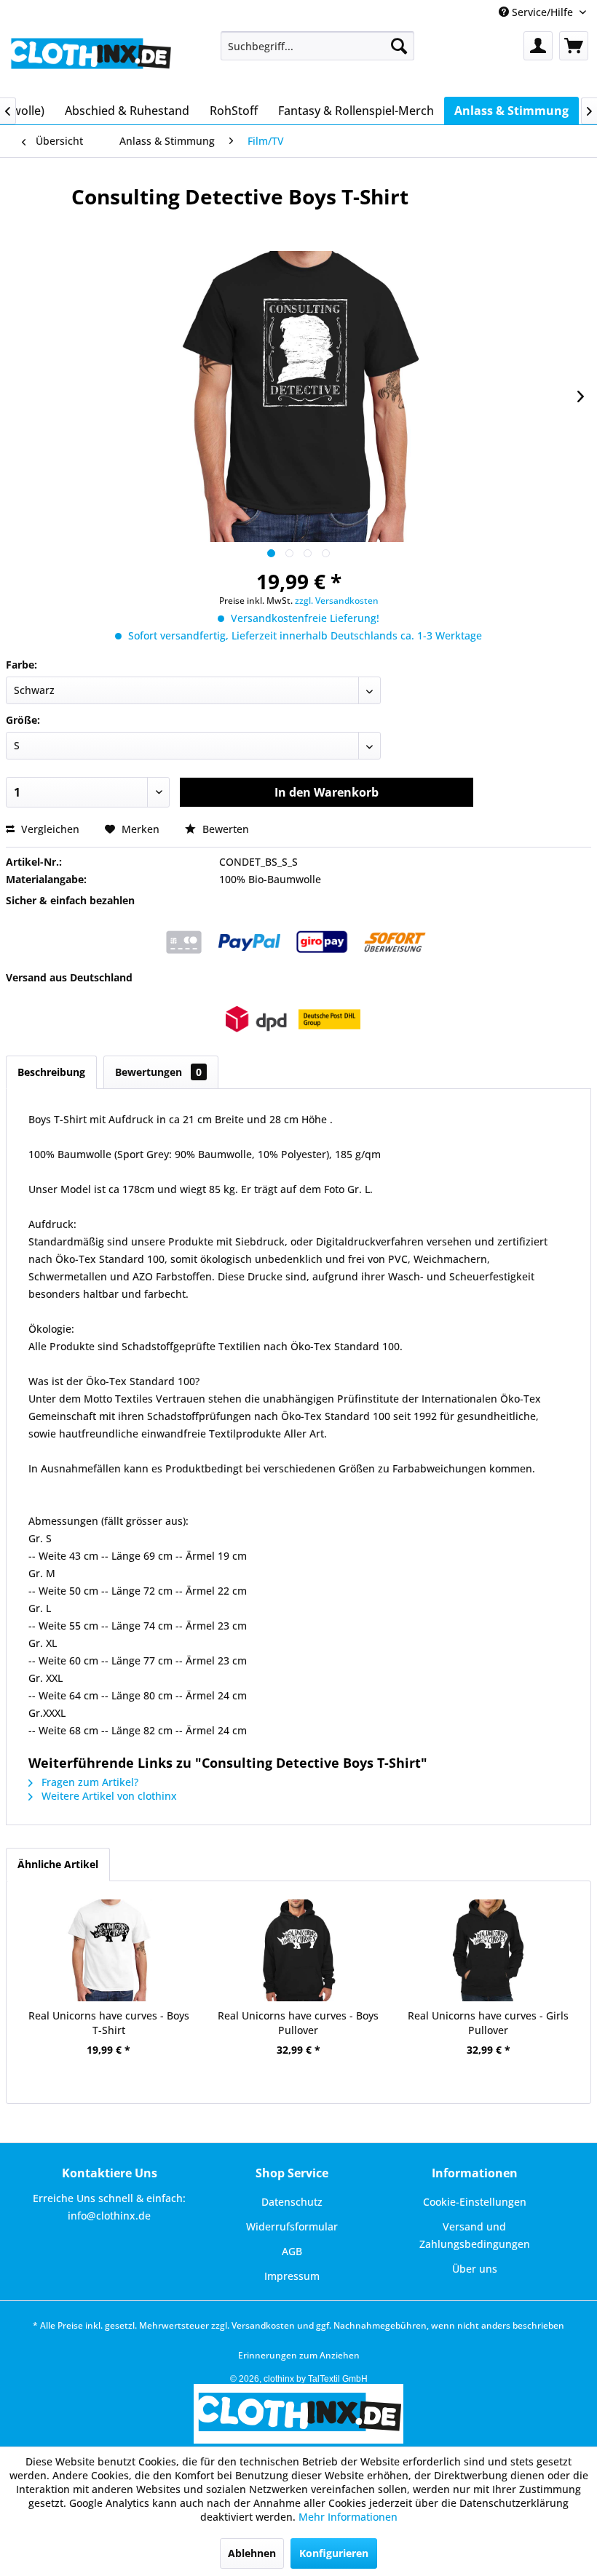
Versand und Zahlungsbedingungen (475, 2235)
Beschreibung (51, 1072)
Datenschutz (292, 2202)
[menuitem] (318, 46)
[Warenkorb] (574, 46)
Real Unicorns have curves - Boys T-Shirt (109, 2023)
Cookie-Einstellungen (475, 2202)
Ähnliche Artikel (58, 1864)
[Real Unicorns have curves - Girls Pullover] (488, 1950)
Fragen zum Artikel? (88, 1782)
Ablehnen (252, 2553)
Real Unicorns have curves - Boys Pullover (298, 2023)
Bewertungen (158, 1072)
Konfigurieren (334, 2553)
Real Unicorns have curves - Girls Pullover (488, 2023)
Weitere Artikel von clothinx (108, 1796)
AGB (292, 2251)
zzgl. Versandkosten (337, 601)
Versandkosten (263, 2325)
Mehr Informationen (348, 2517)
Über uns (475, 2269)
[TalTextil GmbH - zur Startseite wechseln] (90, 60)
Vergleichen (49, 829)
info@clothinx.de (109, 2216)
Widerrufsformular (292, 2226)
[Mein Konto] (538, 46)
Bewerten (224, 829)
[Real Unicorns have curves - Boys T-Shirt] (109, 1950)
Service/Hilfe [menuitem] (542, 12)
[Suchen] (399, 46)
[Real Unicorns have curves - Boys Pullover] (299, 1950)
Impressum (292, 2276)
